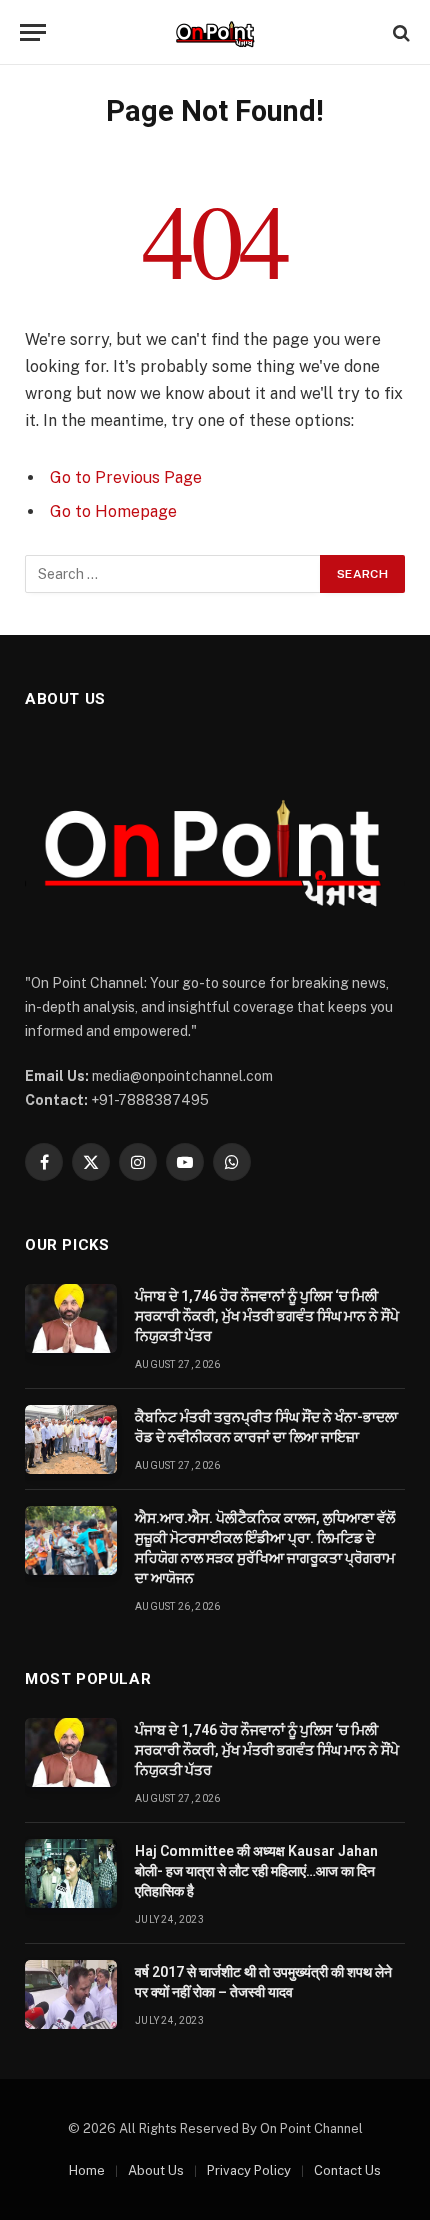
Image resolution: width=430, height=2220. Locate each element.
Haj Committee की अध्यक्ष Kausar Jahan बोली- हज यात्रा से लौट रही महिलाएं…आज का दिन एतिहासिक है (256, 1871)
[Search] (399, 32)
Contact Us (347, 2170)
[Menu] (33, 32)
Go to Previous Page (126, 477)
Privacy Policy (249, 2170)
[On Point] (215, 32)
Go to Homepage (113, 511)
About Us (156, 2170)
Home (87, 2170)
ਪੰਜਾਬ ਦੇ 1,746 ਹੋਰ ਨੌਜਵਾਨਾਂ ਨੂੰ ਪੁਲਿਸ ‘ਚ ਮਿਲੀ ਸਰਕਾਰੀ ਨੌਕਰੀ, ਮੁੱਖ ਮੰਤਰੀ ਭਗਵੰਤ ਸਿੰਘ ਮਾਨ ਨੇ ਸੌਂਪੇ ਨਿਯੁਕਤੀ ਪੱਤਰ (267, 1316)
